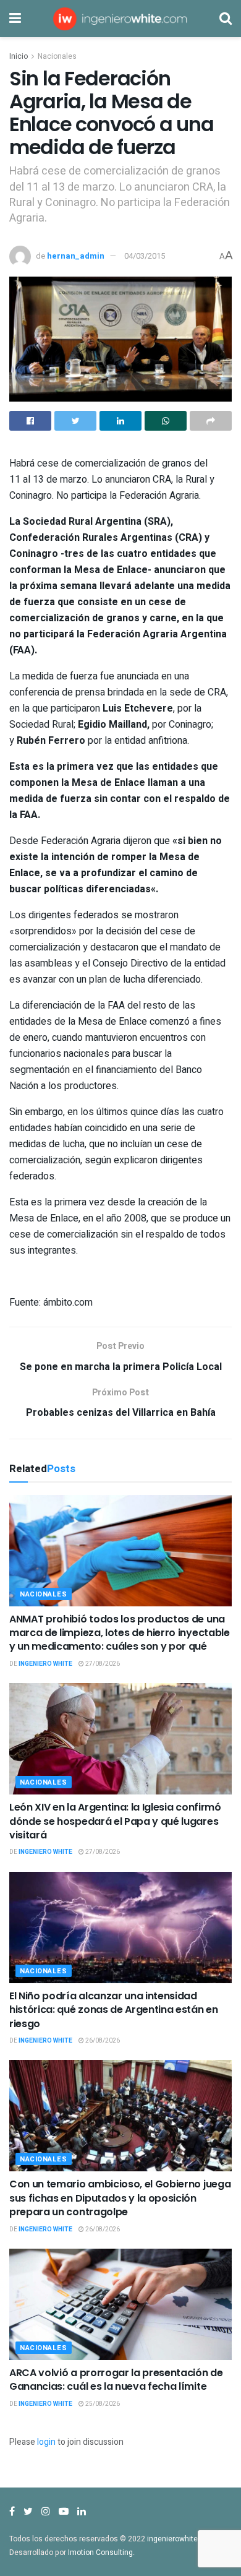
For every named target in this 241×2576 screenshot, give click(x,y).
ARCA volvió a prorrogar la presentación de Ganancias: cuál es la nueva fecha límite (116, 2380)
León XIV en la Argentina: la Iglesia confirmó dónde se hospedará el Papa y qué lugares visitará (115, 1821)
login (46, 2442)
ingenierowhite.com (181, 2539)
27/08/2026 (102, 1664)
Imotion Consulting (100, 2552)
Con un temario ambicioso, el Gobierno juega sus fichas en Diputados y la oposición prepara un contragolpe (120, 2198)
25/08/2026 (102, 2404)
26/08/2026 (102, 2041)
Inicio (19, 56)
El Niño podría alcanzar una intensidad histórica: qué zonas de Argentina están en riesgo (114, 2010)
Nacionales (57, 56)
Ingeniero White (45, 1664)
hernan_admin (76, 256)
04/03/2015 (145, 256)
